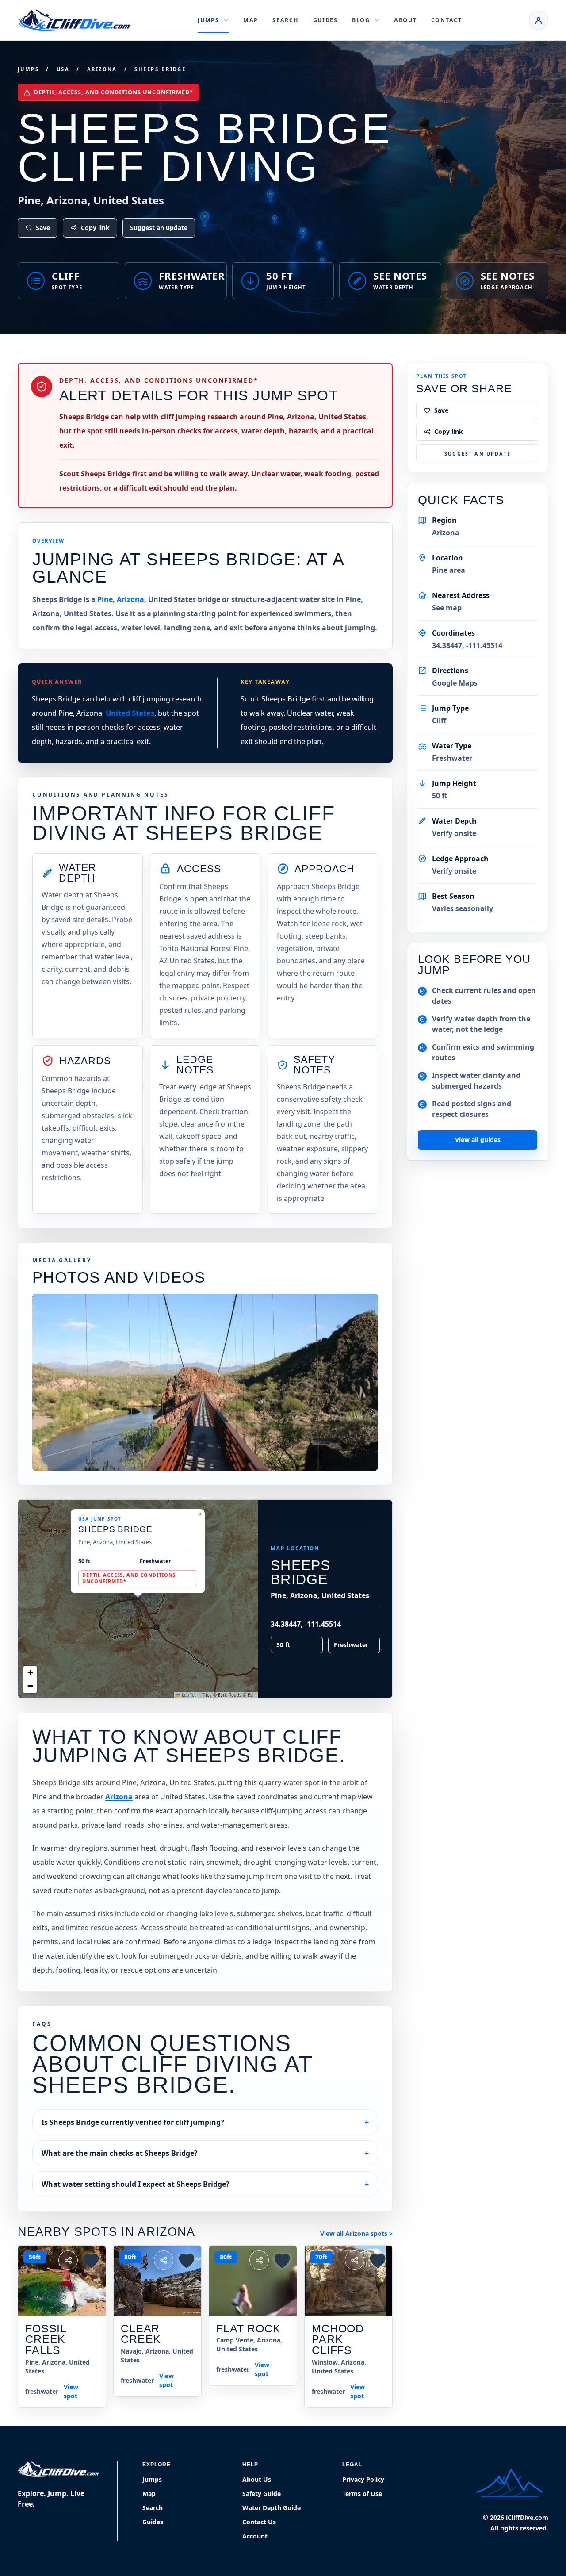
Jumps (28, 69)
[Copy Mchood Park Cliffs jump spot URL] (355, 2260)
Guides (325, 20)
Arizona (102, 69)
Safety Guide (262, 2494)
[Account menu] (539, 20)
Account (255, 2536)
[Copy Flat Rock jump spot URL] (259, 2260)
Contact (447, 20)
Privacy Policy (363, 2479)
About (405, 20)
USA (63, 69)
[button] (199, 1514)
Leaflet (188, 1695)
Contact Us (259, 2522)
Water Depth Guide (272, 2508)
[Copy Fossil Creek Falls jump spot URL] (68, 2260)
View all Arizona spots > (356, 2233)
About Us (257, 2479)
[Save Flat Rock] (282, 2260)
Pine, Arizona (121, 599)
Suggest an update (159, 228)
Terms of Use (362, 2494)
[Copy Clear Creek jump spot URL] (164, 2260)
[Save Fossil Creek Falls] (91, 2260)
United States (130, 713)
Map (251, 20)
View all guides (478, 1140)
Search (285, 20)
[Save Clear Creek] (187, 2260)
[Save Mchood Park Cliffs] (378, 2260)
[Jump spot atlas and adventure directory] (74, 20)
